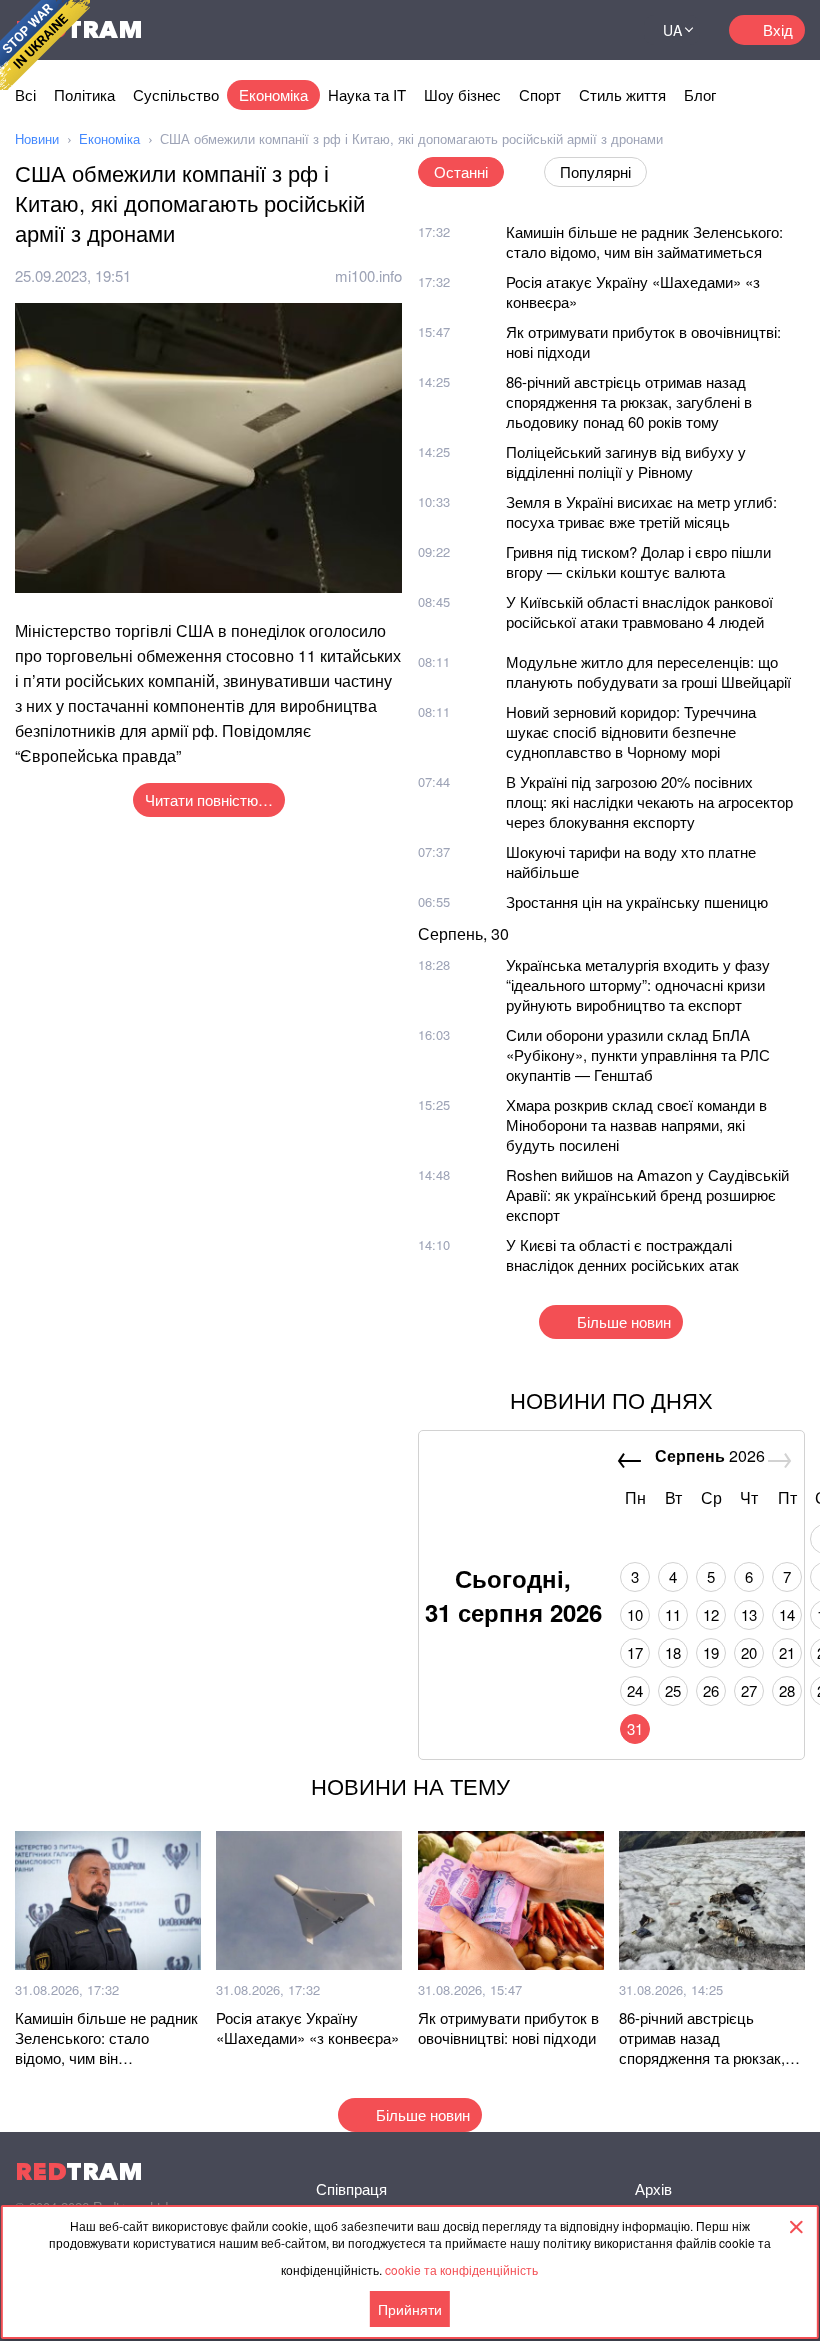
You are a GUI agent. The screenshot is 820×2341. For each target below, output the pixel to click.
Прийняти (410, 2309)
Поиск (604, 30)
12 (711, 1614)
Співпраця (351, 2188)
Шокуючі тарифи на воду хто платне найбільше (631, 861)
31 (635, 1728)
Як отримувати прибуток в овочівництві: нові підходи (643, 341)
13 (749, 1614)
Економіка (273, 94)
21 (787, 1652)
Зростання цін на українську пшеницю (637, 901)
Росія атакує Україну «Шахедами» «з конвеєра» (633, 291)
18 (673, 1652)
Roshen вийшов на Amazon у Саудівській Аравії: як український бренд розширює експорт (647, 1194)
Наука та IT (367, 94)
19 (711, 1652)
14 (787, 1614)
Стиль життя (622, 94)
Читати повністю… (209, 799)
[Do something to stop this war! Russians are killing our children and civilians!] (45, 45)
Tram (79, 2171)
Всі (25, 94)
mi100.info (368, 275)
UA (672, 30)
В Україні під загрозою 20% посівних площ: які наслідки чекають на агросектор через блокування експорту (649, 801)
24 (635, 1690)
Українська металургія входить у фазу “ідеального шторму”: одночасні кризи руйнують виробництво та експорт (638, 984)
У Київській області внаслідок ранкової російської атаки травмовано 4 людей (639, 611)
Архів (653, 2188)
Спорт (540, 94)
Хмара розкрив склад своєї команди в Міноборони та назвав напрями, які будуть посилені (636, 1124)
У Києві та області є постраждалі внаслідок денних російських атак (622, 1254)
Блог (700, 94)
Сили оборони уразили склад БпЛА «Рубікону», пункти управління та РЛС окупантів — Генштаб (638, 1054)
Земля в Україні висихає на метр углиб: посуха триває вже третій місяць (641, 511)
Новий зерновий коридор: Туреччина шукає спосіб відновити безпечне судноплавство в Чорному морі (631, 731)
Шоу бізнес (462, 94)
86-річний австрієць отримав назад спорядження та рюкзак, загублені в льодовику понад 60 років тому (629, 401)
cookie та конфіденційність (461, 2269)
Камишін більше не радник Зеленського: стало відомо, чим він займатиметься (644, 241)
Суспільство (176, 94)
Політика (84, 94)
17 (635, 1652)
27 (749, 1690)
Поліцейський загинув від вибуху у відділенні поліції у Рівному (626, 461)
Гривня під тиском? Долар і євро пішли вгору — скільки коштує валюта (638, 561)
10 (635, 1614)
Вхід (778, 29)
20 (749, 1652)
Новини (37, 138)
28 (787, 1690)
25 (673, 1690)
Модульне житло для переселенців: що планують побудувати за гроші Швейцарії (648, 671)
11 (673, 1614)
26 (711, 1690)
